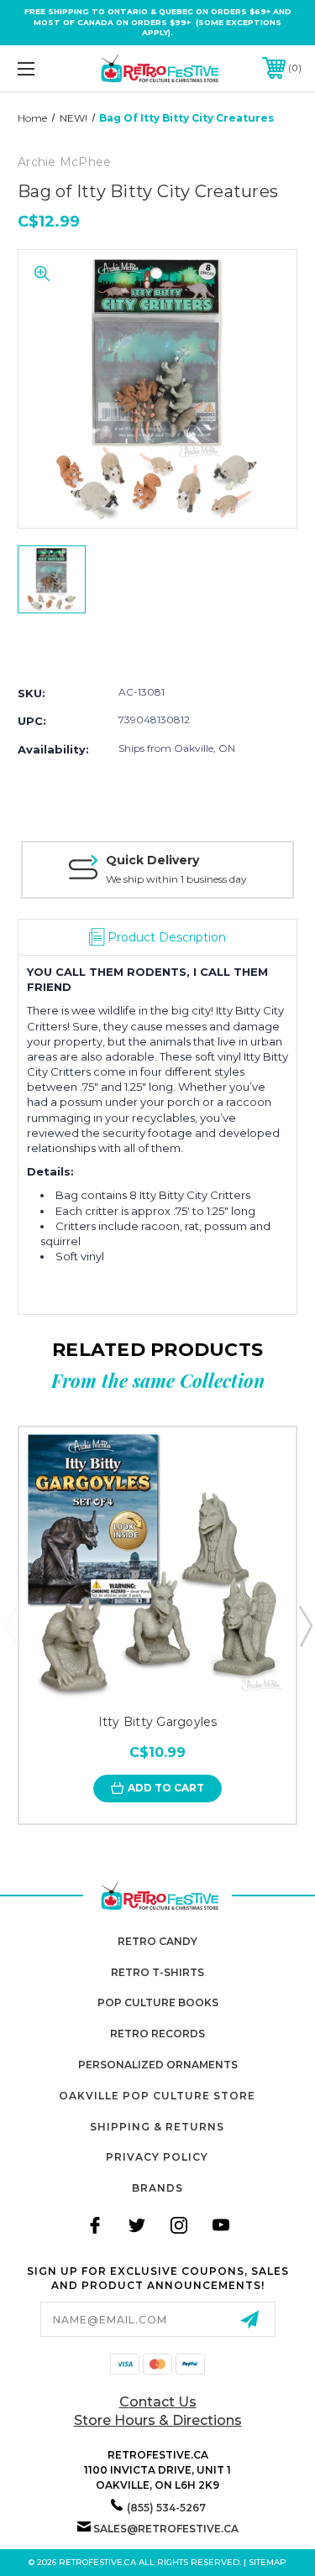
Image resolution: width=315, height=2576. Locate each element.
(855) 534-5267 (166, 2508)
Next (305, 1625)
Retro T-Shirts (157, 1972)
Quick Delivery (152, 860)
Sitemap (268, 2562)
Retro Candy (157, 1941)
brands (157, 2188)
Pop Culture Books (158, 2002)
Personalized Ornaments (158, 2065)
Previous (11, 1625)
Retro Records (157, 2034)
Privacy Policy (157, 2157)
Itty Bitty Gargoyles (158, 1722)
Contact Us (158, 2402)
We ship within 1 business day (176, 879)
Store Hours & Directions (158, 2420)
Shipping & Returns (157, 2127)
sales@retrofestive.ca (166, 2529)
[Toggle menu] (46, 68)
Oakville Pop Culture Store (157, 2096)
